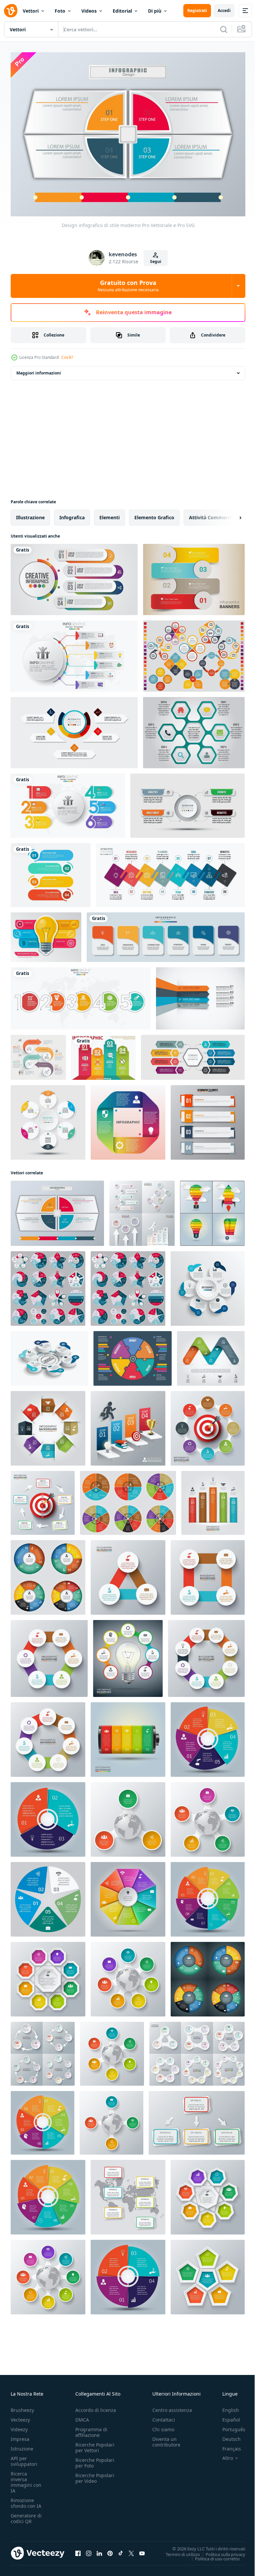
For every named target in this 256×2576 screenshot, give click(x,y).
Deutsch (226, 2436)
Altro (223, 2455)
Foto (60, 11)
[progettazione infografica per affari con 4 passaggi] (74, 576)
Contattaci (164, 2416)
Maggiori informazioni (39, 369)
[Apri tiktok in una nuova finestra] (121, 2550)
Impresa (20, 2436)
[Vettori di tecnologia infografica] (103, 1054)
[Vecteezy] (11, 11)
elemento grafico (154, 514)
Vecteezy (20, 2416)
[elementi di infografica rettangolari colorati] (208, 1119)
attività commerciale (213, 514)
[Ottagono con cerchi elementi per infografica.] (206, 1655)
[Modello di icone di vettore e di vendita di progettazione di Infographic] (128, 1119)
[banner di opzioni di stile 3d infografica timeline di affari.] (81, 995)
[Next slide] (230, 514)
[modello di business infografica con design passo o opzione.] (170, 871)
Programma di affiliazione (91, 2429)
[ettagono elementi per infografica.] (208, 2194)
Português (229, 2426)
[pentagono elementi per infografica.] (208, 2273)
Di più (155, 11)
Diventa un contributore (166, 2439)
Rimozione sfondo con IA (26, 2500)
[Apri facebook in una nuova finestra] (78, 2550)
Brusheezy (22, 2407)
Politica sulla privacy (220, 2551)
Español (226, 2416)
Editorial (122, 11)
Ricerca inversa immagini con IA (26, 2479)
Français (227, 2445)
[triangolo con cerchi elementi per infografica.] (128, 1574)
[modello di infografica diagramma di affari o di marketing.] (187, 802)
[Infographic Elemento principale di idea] (194, 652)
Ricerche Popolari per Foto (95, 2459)
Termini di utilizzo (178, 2551)
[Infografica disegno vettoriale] (200, 995)
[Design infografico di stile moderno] (57, 1210)
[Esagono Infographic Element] (194, 729)
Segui (156, 261)
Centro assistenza (172, 2407)
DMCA (82, 2416)
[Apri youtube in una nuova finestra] (142, 2550)
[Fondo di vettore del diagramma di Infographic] (132, 1355)
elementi (109, 514)
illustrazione (30, 514)
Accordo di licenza (96, 2407)
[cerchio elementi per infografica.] (212, 1210)
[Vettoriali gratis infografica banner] (194, 576)
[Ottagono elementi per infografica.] (48, 1976)
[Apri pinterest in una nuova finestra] (110, 2550)
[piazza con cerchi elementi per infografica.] (208, 1574)
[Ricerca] (224, 29)
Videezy (19, 2426)
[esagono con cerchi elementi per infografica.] (49, 1655)
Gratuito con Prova (128, 286)
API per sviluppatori (24, 2458)
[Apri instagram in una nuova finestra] (89, 2550)
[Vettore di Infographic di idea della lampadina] (46, 934)
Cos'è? (67, 357)
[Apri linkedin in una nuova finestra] (99, 2550)
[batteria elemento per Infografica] (128, 1736)
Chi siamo (163, 2426)
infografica (72, 514)
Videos (89, 11)
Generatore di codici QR (26, 2515)
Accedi (224, 10)
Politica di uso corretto (212, 2555)
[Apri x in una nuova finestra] (131, 2550)
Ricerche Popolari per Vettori (95, 2444)
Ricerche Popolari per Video (95, 2475)
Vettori (31, 11)
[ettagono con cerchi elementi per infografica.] (48, 1736)
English (226, 2407)
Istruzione (22, 2445)
